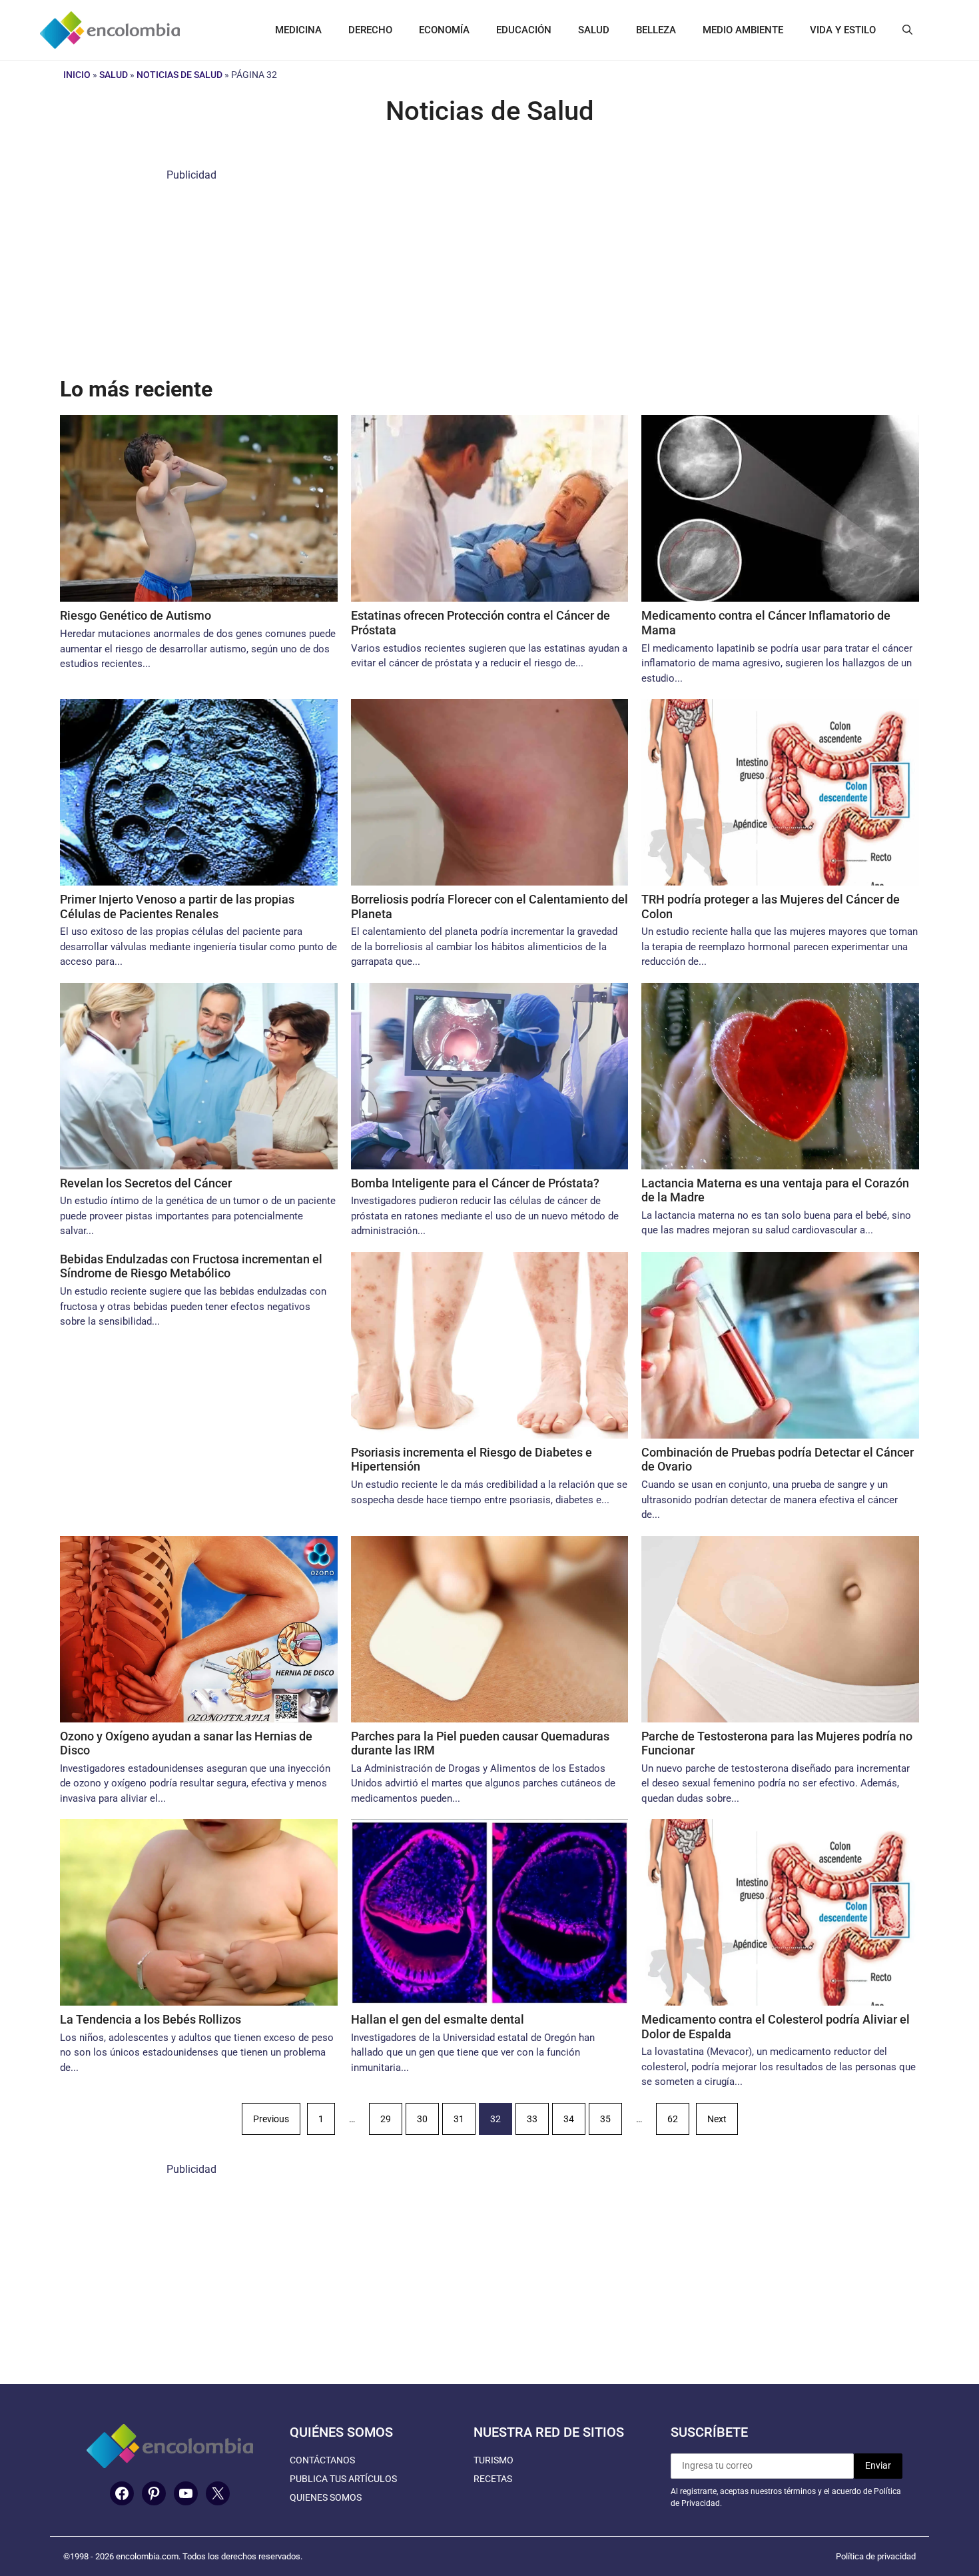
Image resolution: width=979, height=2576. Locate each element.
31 (459, 2119)
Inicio (77, 75)
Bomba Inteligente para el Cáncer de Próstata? (475, 1183)
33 (532, 2119)
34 (569, 2119)
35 (605, 2119)
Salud (114, 75)
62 (673, 2119)
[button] (907, 30)
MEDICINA (298, 30)
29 (386, 2119)
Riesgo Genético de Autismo (136, 615)
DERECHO (370, 30)
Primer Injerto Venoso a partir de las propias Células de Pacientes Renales (177, 907)
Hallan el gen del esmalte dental (438, 2019)
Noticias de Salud (179, 75)
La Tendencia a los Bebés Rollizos (151, 2019)
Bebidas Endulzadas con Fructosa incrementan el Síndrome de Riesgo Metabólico (191, 1266)
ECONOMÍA (444, 30)
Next (717, 2119)
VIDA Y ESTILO (843, 30)
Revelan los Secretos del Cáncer (146, 1183)
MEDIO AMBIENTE (743, 30)
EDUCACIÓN (524, 30)
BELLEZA (656, 30)
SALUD (594, 30)
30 (422, 2119)
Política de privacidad (876, 2556)
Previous (271, 2119)
